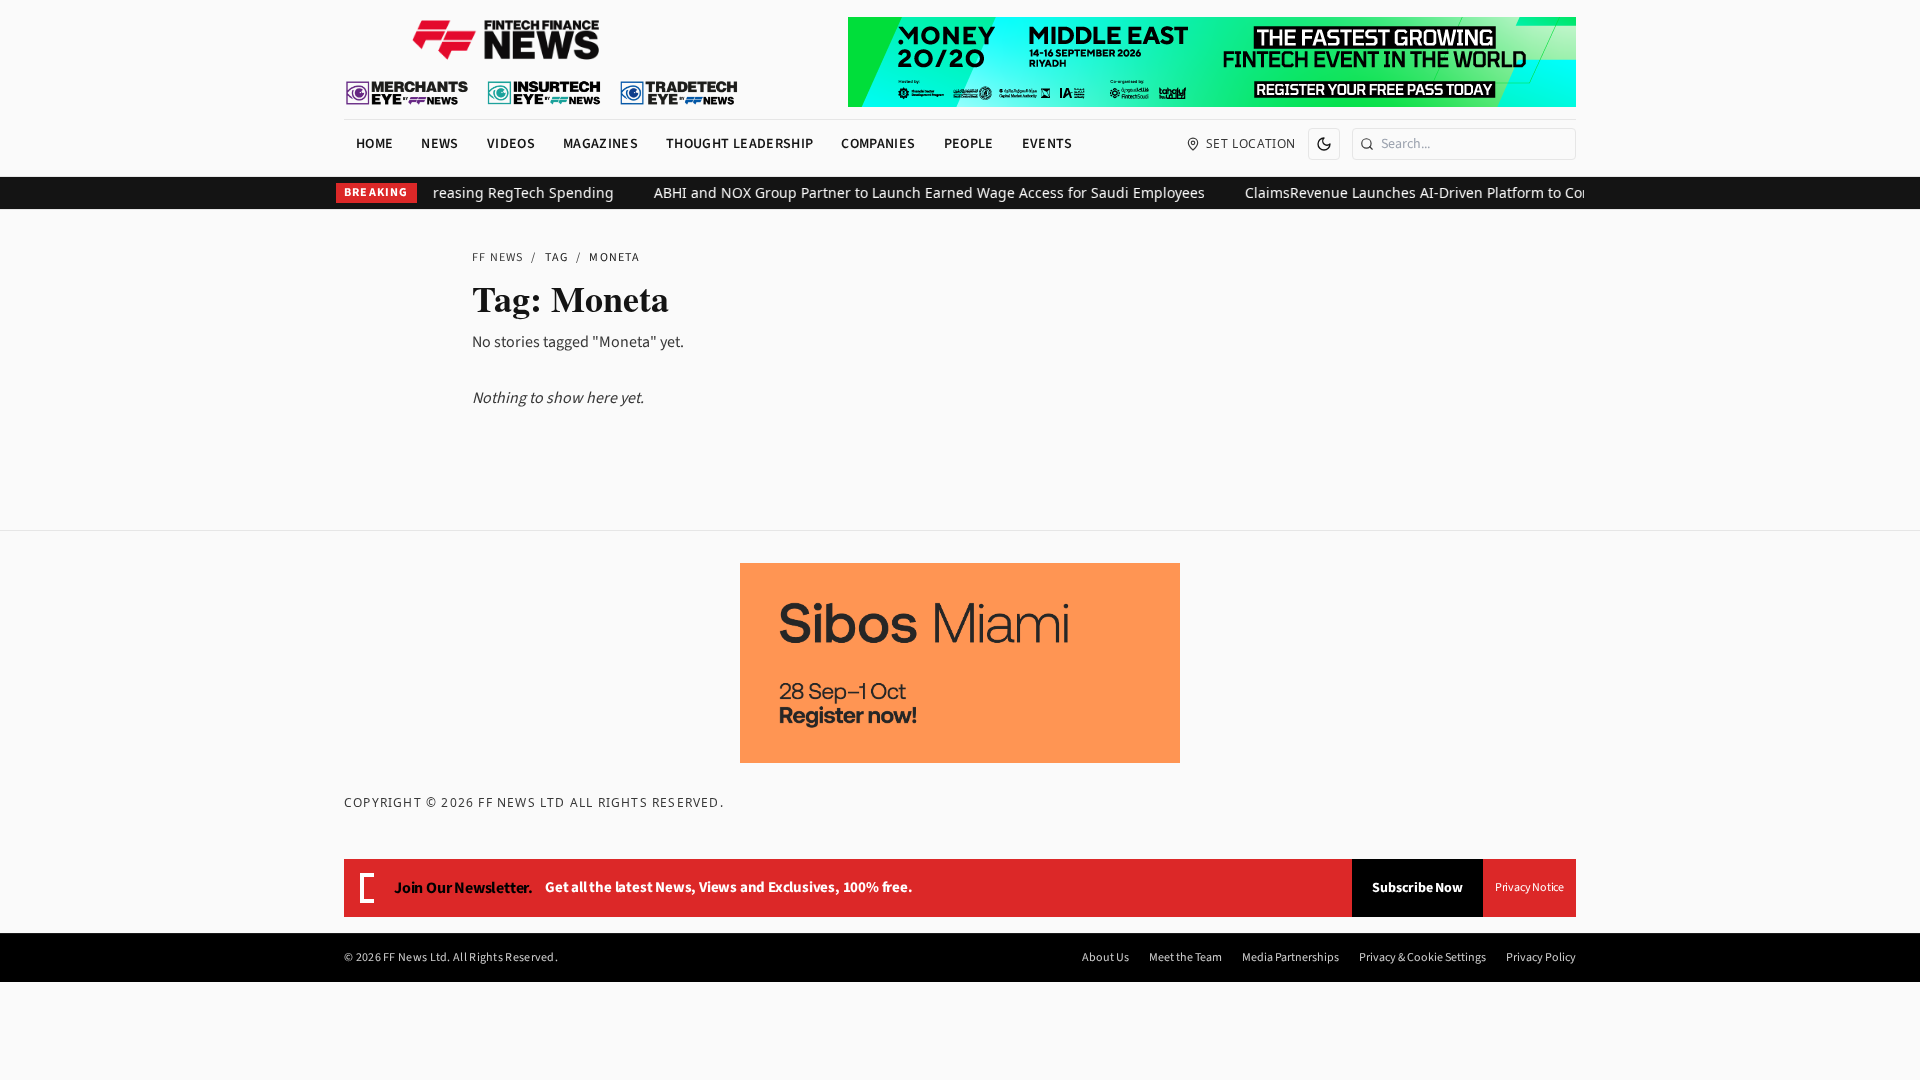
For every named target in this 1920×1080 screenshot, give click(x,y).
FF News (497, 257)
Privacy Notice (1529, 887)
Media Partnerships (1290, 958)
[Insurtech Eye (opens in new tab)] (543, 93)
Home (374, 144)
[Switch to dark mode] (1324, 144)
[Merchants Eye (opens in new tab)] (407, 93)
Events (1047, 144)
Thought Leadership (739, 144)
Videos (511, 144)
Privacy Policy (1541, 958)
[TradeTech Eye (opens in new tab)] (679, 93)
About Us (1105, 958)
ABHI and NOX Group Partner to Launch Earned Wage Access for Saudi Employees (914, 192)
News (439, 144)
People (969, 144)
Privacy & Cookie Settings (1422, 958)
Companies (878, 144)
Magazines (600, 144)
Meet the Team (1185, 958)
